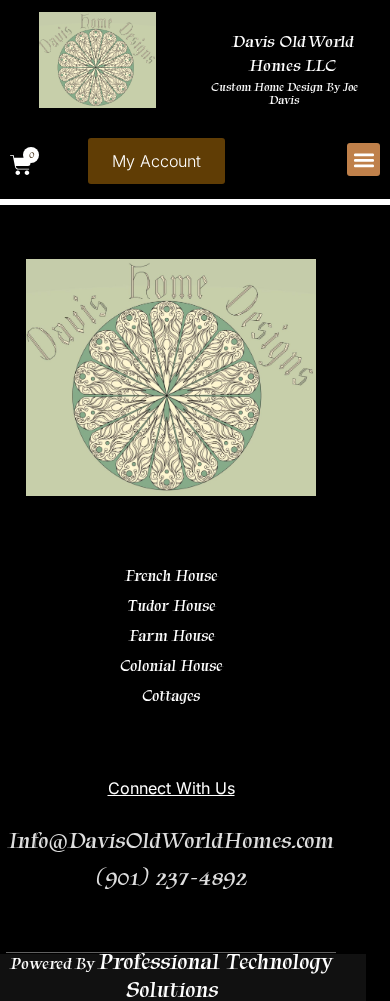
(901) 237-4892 (171, 877)
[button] (363, 159)
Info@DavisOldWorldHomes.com (171, 840)
